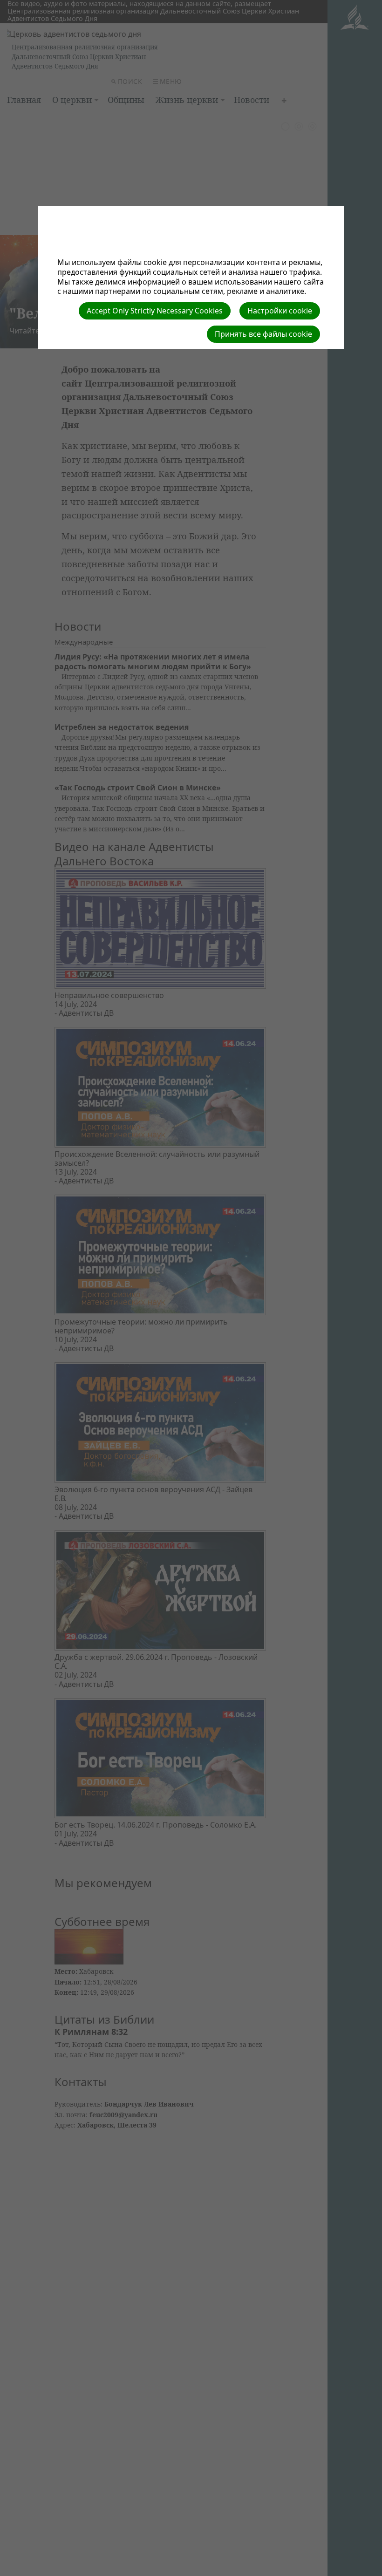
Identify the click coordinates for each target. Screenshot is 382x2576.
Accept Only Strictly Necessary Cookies (155, 311)
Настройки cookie (280, 311)
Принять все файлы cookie (263, 334)
